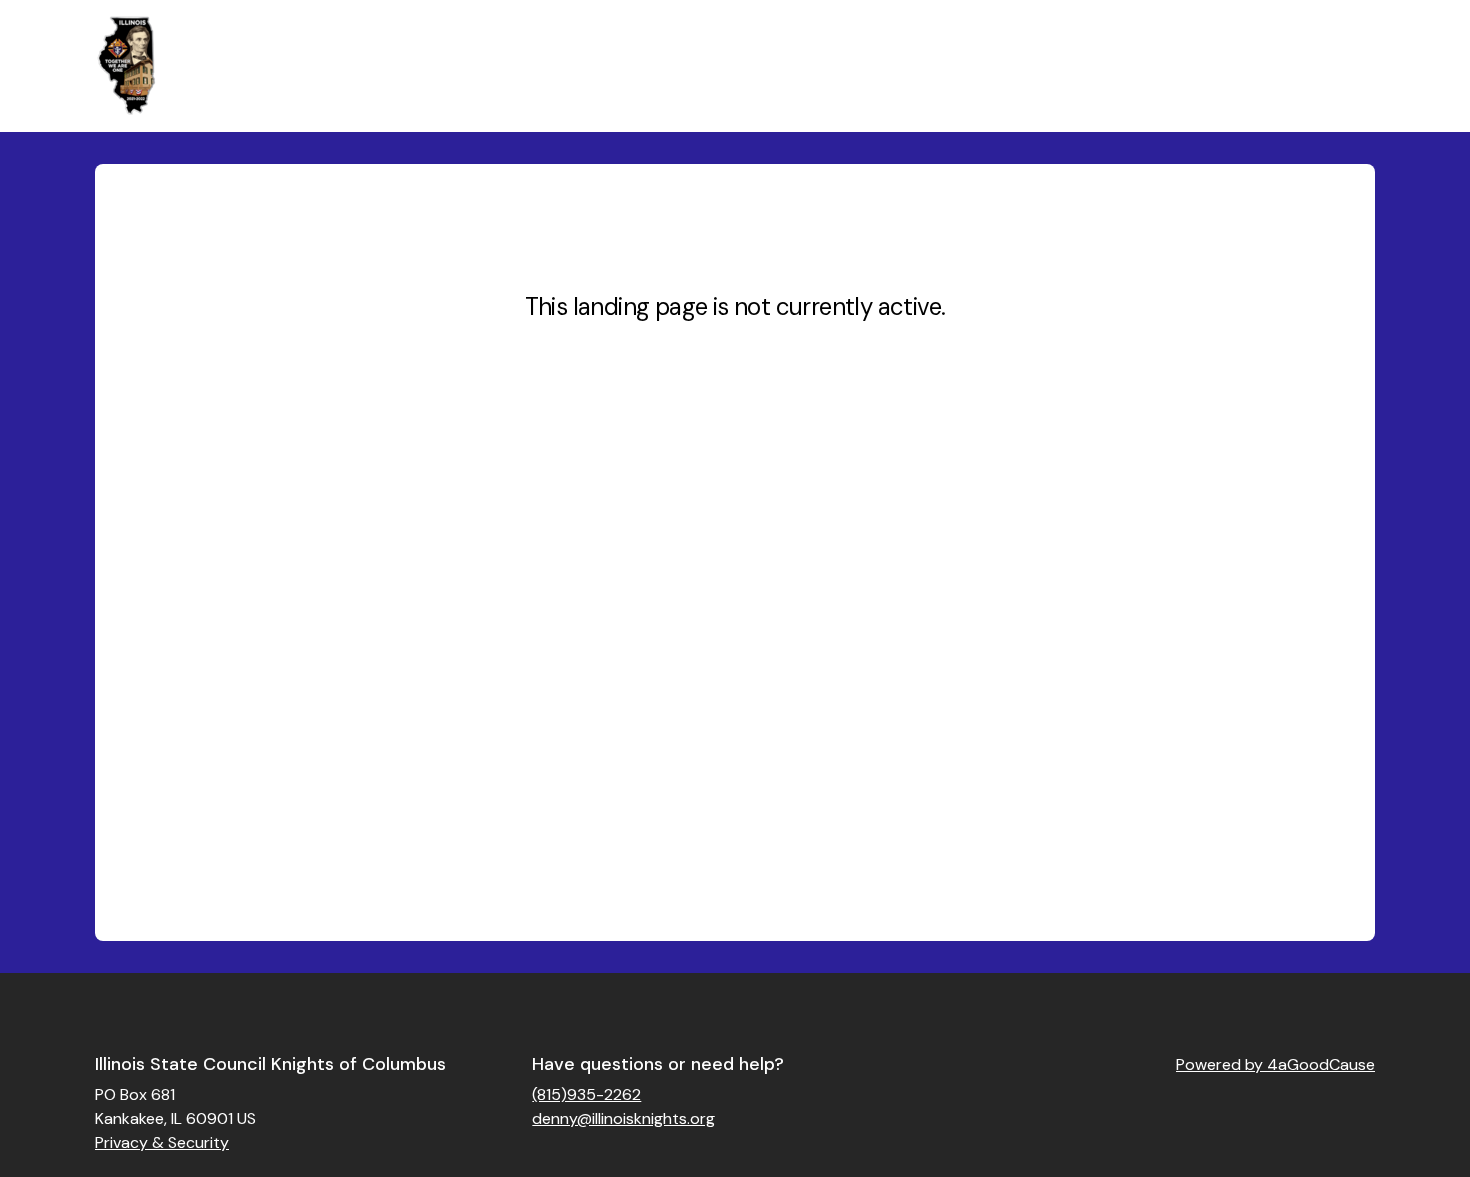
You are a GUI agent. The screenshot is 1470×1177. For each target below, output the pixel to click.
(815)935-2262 (586, 1094)
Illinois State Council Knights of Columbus (270, 1064)
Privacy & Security (162, 1142)
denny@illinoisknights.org (623, 1118)
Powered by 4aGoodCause (1275, 1064)
